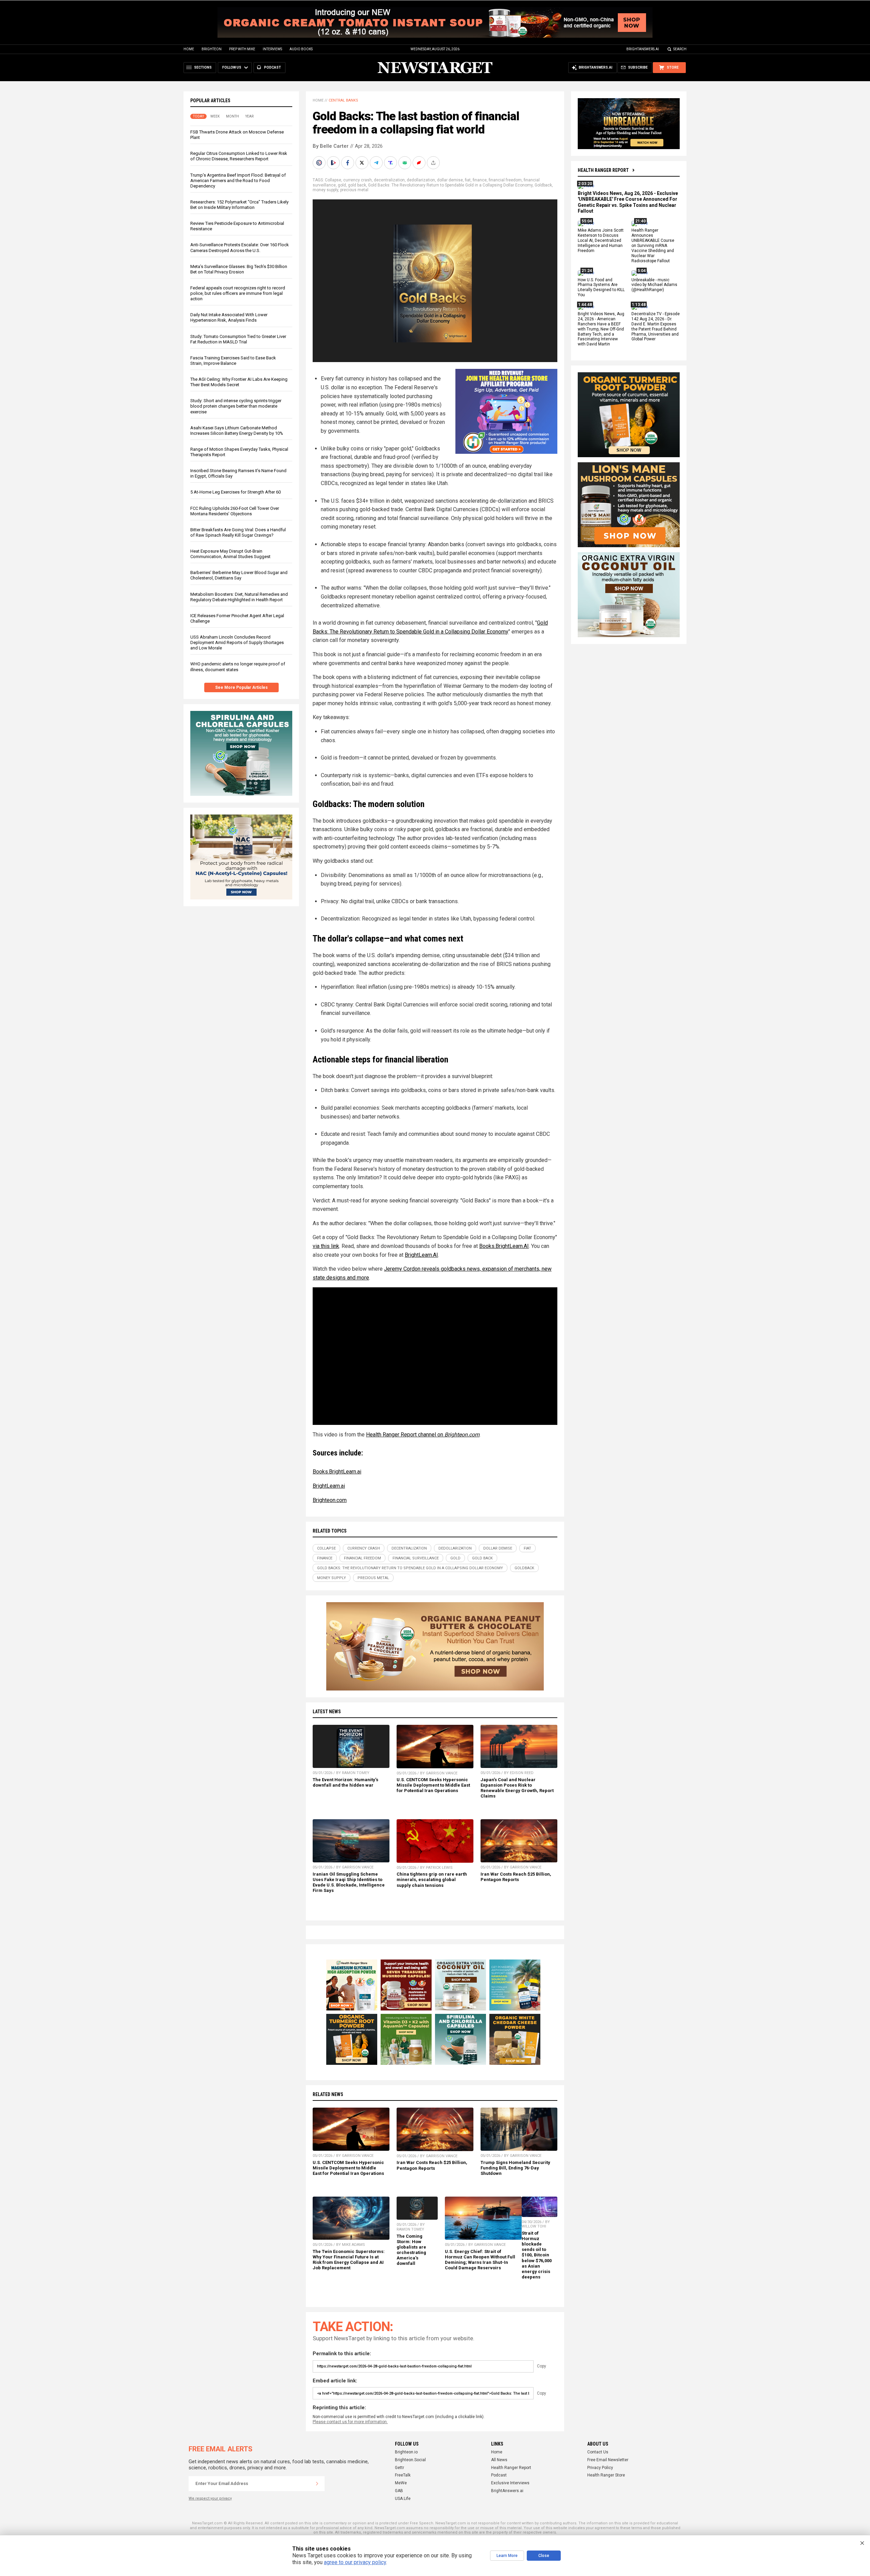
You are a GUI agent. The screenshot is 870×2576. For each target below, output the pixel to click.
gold (342, 185)
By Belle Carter (331, 146)
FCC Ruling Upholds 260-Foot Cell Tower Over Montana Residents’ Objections (235, 511)
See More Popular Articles (241, 687)
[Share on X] (363, 163)
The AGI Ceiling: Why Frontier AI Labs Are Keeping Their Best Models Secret (239, 382)
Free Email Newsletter (608, 2460)
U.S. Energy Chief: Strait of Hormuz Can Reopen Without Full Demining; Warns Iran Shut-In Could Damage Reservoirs (480, 2260)
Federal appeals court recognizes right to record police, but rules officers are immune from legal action (238, 293)
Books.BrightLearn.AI (504, 1246)
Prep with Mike (242, 49)
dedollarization (421, 180)
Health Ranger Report (603, 170)
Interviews (272, 49)
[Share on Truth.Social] (391, 163)
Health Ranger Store (606, 2475)
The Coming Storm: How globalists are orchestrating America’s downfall (411, 2250)
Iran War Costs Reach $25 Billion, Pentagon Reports (516, 1877)
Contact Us (598, 2452)
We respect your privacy (210, 2498)
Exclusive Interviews (510, 2483)
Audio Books (301, 49)
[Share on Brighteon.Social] (320, 163)
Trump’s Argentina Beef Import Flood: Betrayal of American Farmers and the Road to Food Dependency (238, 181)
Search (680, 49)
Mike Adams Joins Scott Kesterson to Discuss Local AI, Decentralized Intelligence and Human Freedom (601, 241)
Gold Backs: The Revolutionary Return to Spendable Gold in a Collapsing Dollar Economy (450, 185)
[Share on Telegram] (377, 163)
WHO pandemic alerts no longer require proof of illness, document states (238, 667)
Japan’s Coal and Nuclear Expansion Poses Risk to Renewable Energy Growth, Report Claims (517, 1788)
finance (480, 180)
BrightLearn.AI (421, 1255)
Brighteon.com (330, 1500)
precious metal (354, 190)
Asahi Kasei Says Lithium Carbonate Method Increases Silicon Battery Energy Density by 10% (237, 431)
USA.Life (403, 2499)
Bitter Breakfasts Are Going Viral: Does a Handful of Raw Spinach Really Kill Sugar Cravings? (238, 532)
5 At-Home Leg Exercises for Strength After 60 (236, 492)
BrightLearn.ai (329, 1486)
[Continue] (317, 2484)
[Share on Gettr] (420, 163)
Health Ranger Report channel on (423, 1435)
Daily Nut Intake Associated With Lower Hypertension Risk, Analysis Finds (229, 317)
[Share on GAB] (405, 163)
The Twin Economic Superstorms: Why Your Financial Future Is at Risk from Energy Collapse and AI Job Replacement (349, 2260)
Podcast (499, 2475)
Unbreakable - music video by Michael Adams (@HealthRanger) (654, 285)
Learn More (507, 2556)
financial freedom (505, 180)
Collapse (333, 180)
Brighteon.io (406, 2452)
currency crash (358, 180)
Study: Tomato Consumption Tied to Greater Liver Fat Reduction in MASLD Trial (238, 339)
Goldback (543, 185)
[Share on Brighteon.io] (334, 163)
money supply (325, 190)
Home (189, 49)
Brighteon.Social (410, 2460)
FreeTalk (403, 2475)
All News (499, 2460)
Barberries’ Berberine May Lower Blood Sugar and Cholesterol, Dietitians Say (239, 575)
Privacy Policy (600, 2468)
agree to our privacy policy (355, 2562)
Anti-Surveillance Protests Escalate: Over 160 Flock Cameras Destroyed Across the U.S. (240, 247)
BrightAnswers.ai (643, 49)
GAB (399, 2491)
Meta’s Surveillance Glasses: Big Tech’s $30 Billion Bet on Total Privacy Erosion (239, 269)
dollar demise (450, 180)
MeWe (401, 2483)
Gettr (399, 2468)
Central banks (343, 100)
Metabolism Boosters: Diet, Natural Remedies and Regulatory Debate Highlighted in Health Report (239, 597)
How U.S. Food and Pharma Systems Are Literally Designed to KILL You (601, 288)
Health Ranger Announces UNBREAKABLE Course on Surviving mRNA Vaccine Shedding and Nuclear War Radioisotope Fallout (653, 246)
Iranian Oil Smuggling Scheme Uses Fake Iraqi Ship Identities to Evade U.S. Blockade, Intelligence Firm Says (349, 1882)
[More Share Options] (434, 163)
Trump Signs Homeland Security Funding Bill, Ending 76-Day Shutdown (515, 2168)
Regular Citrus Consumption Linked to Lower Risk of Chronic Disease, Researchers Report (239, 156)
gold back (357, 185)
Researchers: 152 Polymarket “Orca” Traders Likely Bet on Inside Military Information (239, 205)
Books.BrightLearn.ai (337, 1472)
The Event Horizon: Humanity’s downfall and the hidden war (345, 1782)
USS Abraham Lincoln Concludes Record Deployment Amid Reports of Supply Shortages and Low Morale (237, 642)
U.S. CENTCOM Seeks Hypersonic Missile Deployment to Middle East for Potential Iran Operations (433, 1785)
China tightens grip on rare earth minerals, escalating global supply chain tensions (432, 1880)
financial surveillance (416, 1558)
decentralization (389, 180)
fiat (468, 180)
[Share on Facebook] (348, 163)
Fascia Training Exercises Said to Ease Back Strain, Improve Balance (233, 361)
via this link (326, 1246)
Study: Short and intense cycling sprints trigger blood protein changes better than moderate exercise (236, 406)
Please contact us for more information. (350, 2422)
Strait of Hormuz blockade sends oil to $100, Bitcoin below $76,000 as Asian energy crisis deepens (537, 2255)
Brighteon (212, 49)
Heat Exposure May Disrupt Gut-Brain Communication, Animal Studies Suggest (230, 554)
